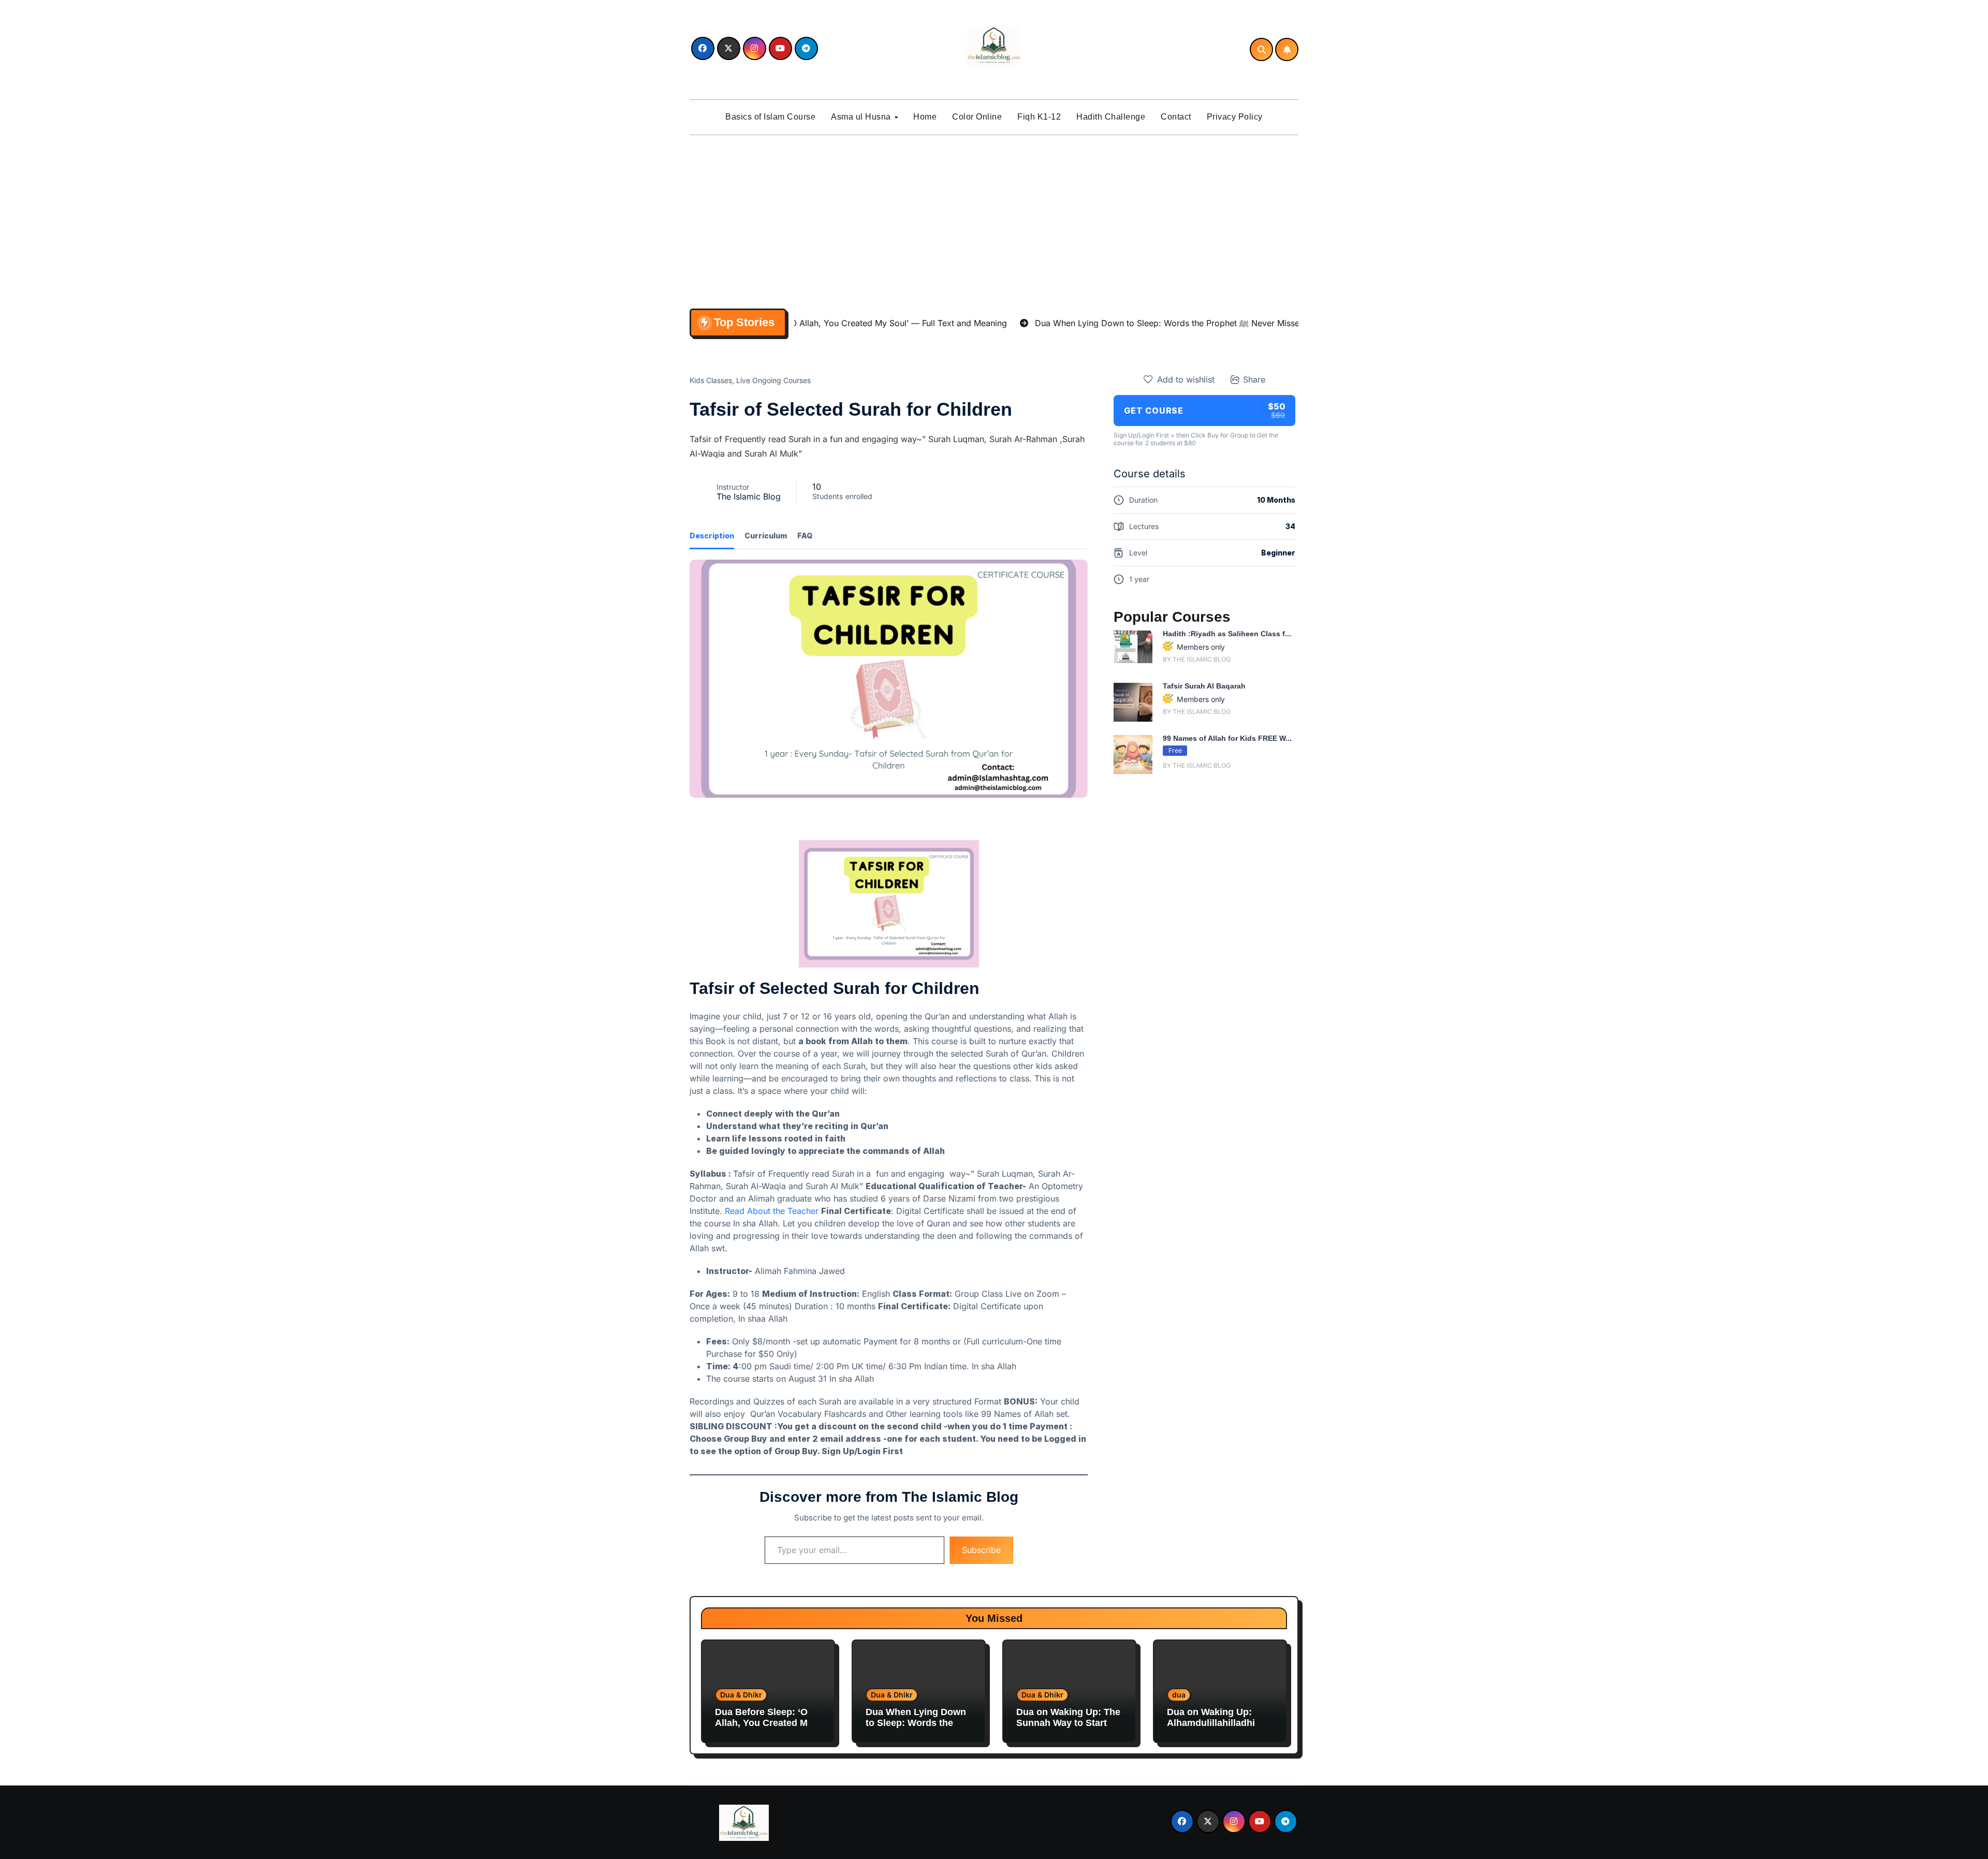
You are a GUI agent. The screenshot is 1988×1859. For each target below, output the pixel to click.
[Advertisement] (996, 220)
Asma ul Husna (862, 117)
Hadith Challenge (1111, 117)
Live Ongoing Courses (773, 380)
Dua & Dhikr (741, 1695)
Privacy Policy (1235, 117)
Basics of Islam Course (770, 117)
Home (925, 117)
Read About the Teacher (772, 1211)
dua (1179, 1695)
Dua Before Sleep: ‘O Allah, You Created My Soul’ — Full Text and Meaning (764, 1729)
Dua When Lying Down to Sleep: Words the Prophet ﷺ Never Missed (916, 1729)
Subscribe (981, 1550)
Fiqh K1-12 (1039, 117)
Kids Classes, (712, 380)
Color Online (977, 117)
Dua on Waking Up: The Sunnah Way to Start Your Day (1068, 1723)
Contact (1176, 117)
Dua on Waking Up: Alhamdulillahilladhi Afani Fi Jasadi (1211, 1723)
